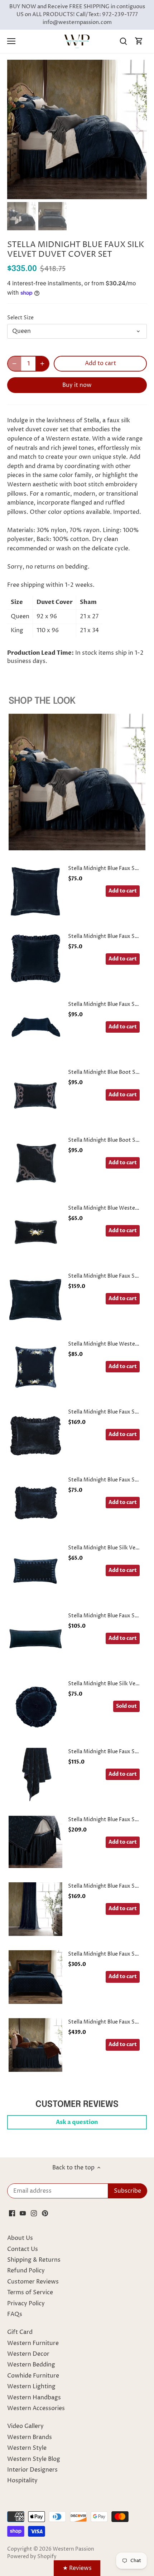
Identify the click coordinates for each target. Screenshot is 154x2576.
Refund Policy (26, 2271)
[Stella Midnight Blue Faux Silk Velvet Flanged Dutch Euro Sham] (35, 1299)
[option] (77, 129)
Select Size (20, 318)
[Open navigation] (11, 41)
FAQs (15, 2314)
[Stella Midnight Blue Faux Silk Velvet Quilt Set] (35, 1977)
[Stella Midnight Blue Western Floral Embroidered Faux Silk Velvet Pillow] (35, 1367)
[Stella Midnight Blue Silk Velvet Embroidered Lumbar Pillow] (35, 1571)
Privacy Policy (26, 2304)
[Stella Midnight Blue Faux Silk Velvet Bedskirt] (35, 1842)
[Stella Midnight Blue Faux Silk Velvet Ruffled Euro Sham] (35, 959)
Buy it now (77, 385)
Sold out (126, 1706)
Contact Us (23, 2249)
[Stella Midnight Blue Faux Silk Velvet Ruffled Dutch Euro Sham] (35, 1435)
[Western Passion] (77, 41)
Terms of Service (30, 2292)
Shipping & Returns (34, 2260)
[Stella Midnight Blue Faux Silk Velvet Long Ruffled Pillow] (35, 1027)
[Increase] (42, 364)
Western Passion (73, 2549)
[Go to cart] (139, 41)
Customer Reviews (33, 2282)
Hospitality (22, 2481)
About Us (20, 2238)
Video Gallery (25, 2426)
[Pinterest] (45, 2213)
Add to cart (123, 891)
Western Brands (30, 2437)
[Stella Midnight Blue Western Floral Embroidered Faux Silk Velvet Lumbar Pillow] (35, 1231)
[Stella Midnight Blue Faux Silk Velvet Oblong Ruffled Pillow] (35, 1503)
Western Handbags (34, 2398)
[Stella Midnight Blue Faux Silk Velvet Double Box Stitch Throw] (35, 1775)
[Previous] (16, 129)
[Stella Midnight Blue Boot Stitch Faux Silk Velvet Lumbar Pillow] (35, 1095)
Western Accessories (36, 2408)
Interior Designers (32, 2470)
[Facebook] (12, 2213)
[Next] (138, 129)
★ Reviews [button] (77, 2568)
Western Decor (28, 2354)
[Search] (123, 41)
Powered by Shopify (32, 2557)
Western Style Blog (34, 2459)
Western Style (27, 2448)
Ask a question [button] (77, 2122)
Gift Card (20, 2332)
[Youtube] (23, 2213)
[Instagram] (34, 2213)
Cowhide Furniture (33, 2376)
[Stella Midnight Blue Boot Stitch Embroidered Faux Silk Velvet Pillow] (35, 1163)
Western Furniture (33, 2343)
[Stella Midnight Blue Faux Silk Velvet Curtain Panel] (35, 1909)
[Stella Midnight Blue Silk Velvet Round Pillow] (35, 1707)
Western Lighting (31, 2386)
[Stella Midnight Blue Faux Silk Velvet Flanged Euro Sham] (35, 891)
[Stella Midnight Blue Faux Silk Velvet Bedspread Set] (35, 2045)
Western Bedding (31, 2365)
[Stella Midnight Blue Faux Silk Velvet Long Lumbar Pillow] (35, 1639)
